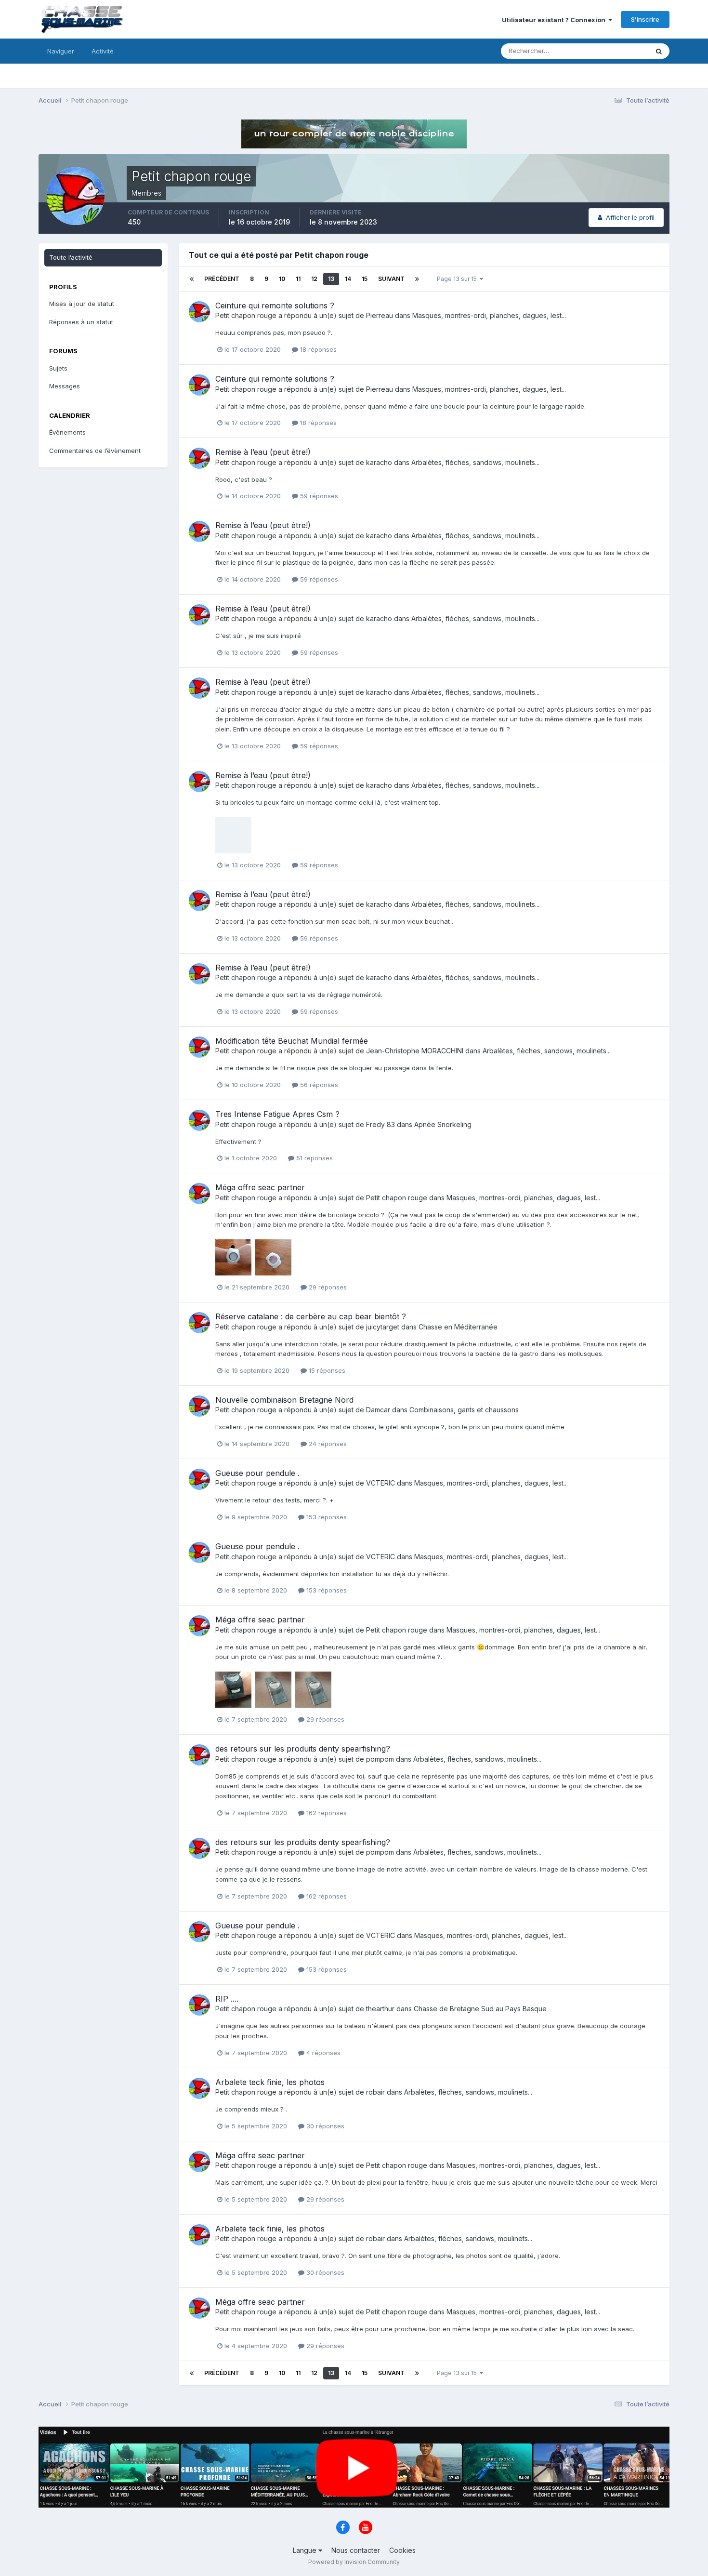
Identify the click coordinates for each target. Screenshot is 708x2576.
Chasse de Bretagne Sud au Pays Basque (480, 2009)
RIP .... (227, 1999)
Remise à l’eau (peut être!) (263, 452)
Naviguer (61, 51)
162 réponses (326, 1813)
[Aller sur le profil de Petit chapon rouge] (199, 312)
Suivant (391, 279)
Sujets (58, 368)
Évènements (67, 432)
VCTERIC (380, 1483)
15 (365, 279)
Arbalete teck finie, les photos (270, 2082)
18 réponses (317, 349)
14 (348, 279)
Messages (65, 386)
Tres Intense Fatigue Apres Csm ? (277, 1114)
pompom (380, 1759)
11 (298, 279)
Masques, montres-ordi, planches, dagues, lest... (489, 315)
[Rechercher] (659, 51)
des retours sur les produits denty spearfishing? (303, 1749)
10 (282, 279)
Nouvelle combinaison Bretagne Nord (284, 1400)
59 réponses (318, 496)
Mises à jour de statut (605, 51)
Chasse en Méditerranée (458, 1327)
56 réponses (318, 1085)
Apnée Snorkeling (443, 1124)
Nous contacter (356, 2550)
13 (331, 279)
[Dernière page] (417, 279)
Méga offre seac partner (260, 1187)
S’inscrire (645, 19)
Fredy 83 (380, 1124)
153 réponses (326, 1517)
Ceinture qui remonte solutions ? (275, 305)
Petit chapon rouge (246, 315)
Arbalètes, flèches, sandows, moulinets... (475, 462)
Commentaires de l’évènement (95, 451)
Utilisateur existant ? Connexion (555, 20)
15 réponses (326, 1370)
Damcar (378, 1410)
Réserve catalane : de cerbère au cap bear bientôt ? (311, 1316)
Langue (306, 2550)
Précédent (222, 279)
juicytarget (383, 1327)
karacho (379, 462)
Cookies (402, 2550)
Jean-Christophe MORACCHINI (415, 1051)
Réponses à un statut (81, 322)
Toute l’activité (71, 257)
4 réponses (322, 2053)
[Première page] (192, 279)
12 (314, 279)
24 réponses (327, 1444)
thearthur (380, 2009)
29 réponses (327, 1287)
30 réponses (324, 2126)
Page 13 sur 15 (458, 279)
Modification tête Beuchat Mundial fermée (292, 1041)
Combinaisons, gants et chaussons (464, 1410)
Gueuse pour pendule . (257, 1473)
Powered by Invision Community (354, 2562)
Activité (103, 51)
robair (375, 2092)
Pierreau (380, 315)
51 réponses (314, 1158)
